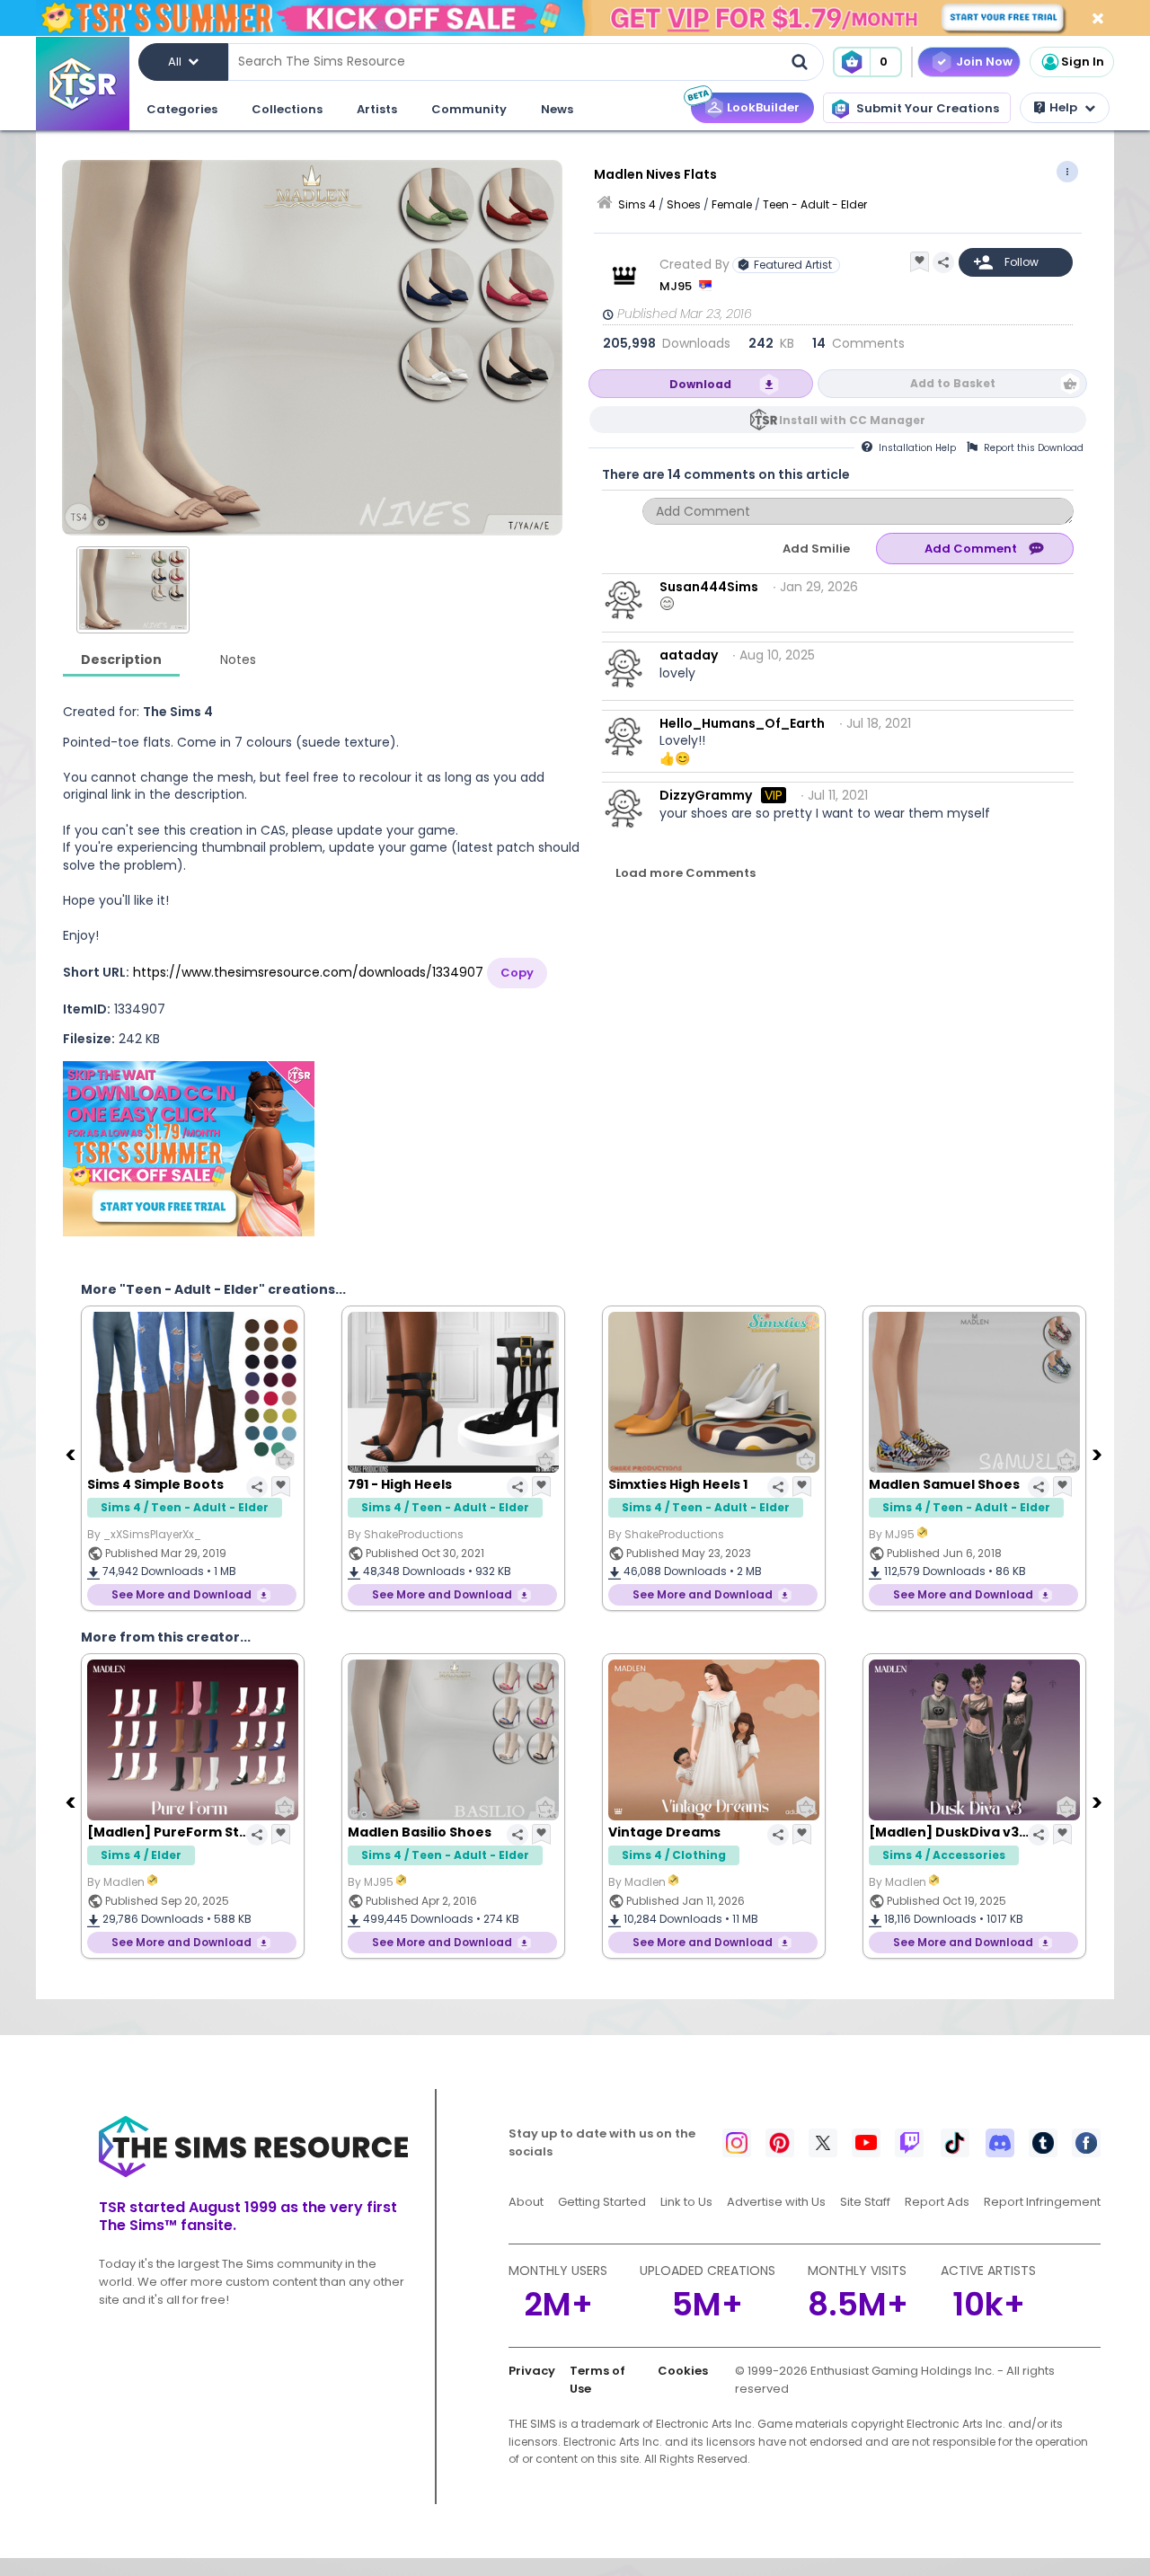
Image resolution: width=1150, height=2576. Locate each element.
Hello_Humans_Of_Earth (742, 723)
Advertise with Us (776, 2202)
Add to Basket (953, 383)
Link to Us (686, 2202)
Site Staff (865, 2202)
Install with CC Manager (852, 420)
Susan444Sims (709, 587)
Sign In (1083, 62)
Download (700, 384)
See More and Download (181, 1594)
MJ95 (677, 286)
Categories (182, 109)
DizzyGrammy (706, 795)
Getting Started (602, 2202)
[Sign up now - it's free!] (189, 1149)
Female (732, 204)
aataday (689, 655)
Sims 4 (637, 204)
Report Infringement (1042, 2202)
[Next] (1099, 1454)
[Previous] (72, 1454)
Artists (377, 109)
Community (469, 109)
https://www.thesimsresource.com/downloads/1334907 (308, 972)
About (526, 2202)
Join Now (984, 62)
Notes (238, 659)
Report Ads (937, 2202)
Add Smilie (816, 549)
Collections (287, 109)
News (557, 109)
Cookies (683, 2371)
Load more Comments (686, 873)
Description (121, 659)
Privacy (532, 2371)
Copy (517, 973)
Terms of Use (597, 2380)
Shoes (684, 204)
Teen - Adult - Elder (815, 204)
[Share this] (943, 262)
